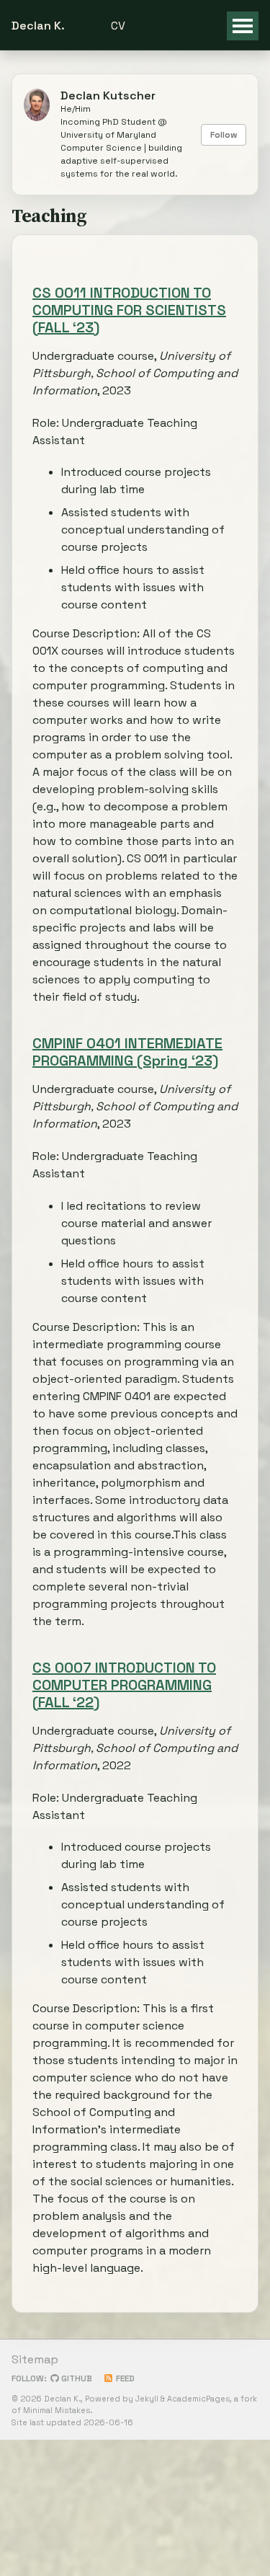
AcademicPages (198, 2399)
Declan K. (38, 26)
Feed (124, 2378)
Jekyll (147, 2399)
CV (118, 26)
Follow (224, 135)
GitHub (76, 2378)
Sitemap (35, 2359)
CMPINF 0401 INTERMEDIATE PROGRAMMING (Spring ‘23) (127, 1052)
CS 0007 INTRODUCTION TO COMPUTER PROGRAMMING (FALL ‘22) (124, 1685)
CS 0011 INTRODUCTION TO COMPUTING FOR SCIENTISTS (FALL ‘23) (129, 310)
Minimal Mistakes (57, 2410)
